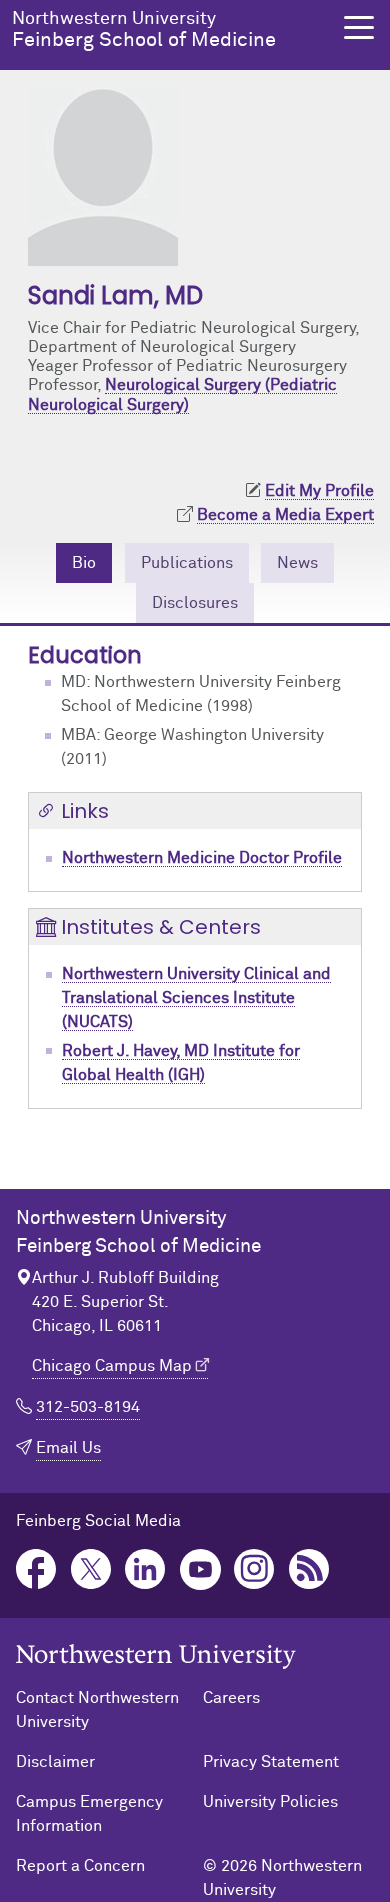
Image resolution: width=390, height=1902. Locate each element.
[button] (359, 27)
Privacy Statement (271, 1762)
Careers (231, 1698)
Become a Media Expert (285, 515)
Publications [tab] (187, 563)
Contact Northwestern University (97, 1710)
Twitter (91, 1569)
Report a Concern (80, 1866)
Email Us (68, 1448)
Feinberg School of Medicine (144, 30)
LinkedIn (145, 1569)
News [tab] (297, 563)
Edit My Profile (319, 491)
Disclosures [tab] (195, 603)
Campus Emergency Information (89, 1814)
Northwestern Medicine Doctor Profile (202, 858)
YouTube (200, 1569)
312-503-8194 (88, 1407)
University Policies (270, 1802)
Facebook (36, 1569)
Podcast (309, 1569)
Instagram (254, 1569)
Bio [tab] (84, 563)
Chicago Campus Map (112, 1366)
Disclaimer (55, 1762)
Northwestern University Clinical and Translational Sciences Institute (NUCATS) (196, 998)
